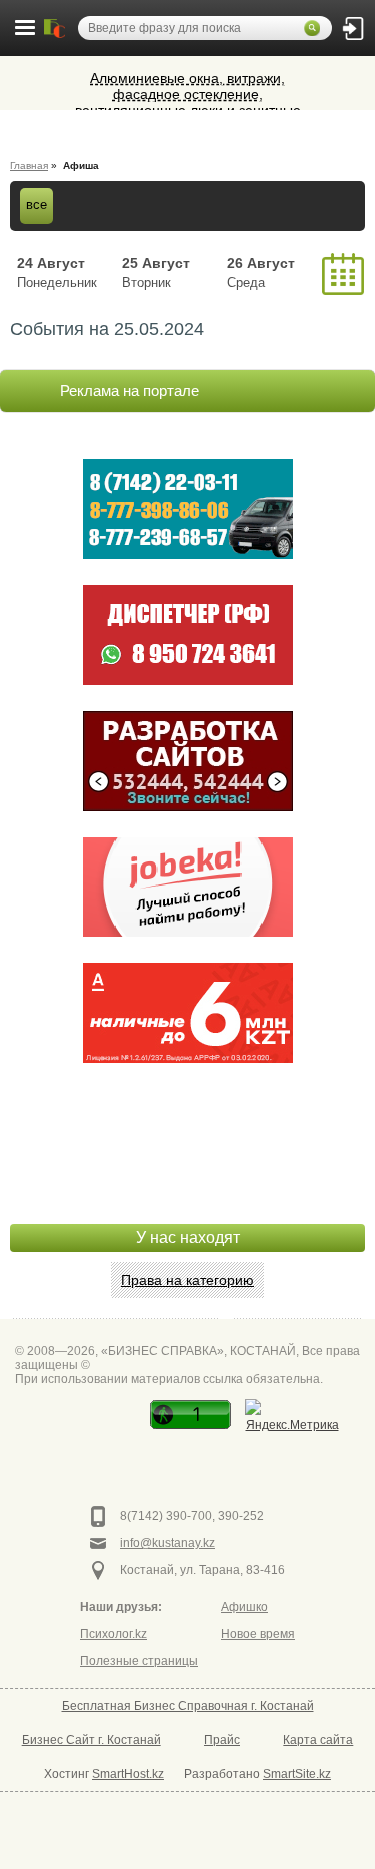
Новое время (258, 1634)
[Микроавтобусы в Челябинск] (188, 635)
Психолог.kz (113, 1634)
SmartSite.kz (297, 1774)
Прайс (222, 1740)
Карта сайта (318, 1740)
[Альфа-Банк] (188, 1013)
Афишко (244, 1607)
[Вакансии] (188, 887)
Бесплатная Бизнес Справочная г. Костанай (188, 1706)
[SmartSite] (188, 761)
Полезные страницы (139, 1661)
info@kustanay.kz (167, 1543)
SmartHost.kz (128, 1774)
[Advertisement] (188, 1174)
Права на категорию (187, 1280)
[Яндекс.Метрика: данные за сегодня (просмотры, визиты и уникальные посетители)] (292, 1417)
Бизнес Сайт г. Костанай (91, 1740)
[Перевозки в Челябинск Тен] (188, 509)
